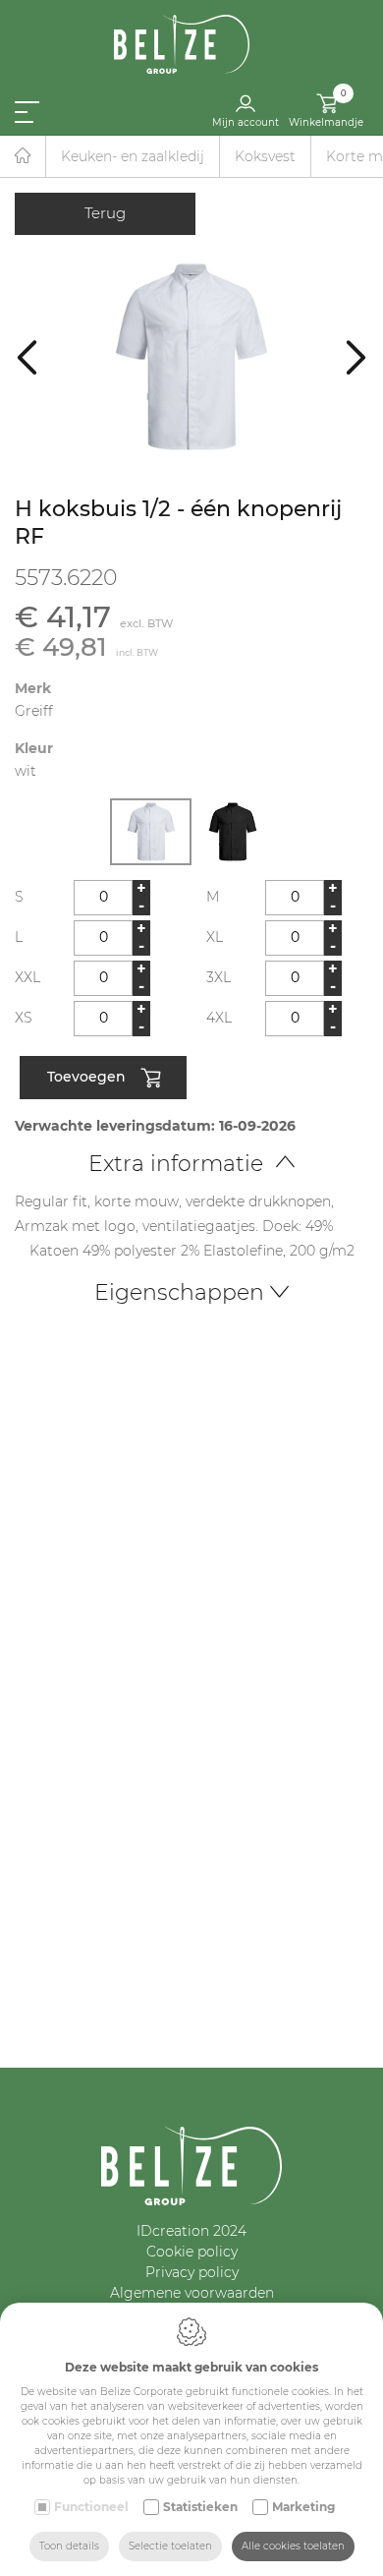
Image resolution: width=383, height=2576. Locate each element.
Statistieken (200, 2507)
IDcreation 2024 (191, 2231)
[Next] (356, 356)
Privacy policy (192, 2272)
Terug (105, 213)
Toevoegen (86, 1076)
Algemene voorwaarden (192, 2293)
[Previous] (27, 356)
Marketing (303, 2507)
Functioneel (91, 2507)
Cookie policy (192, 2252)
